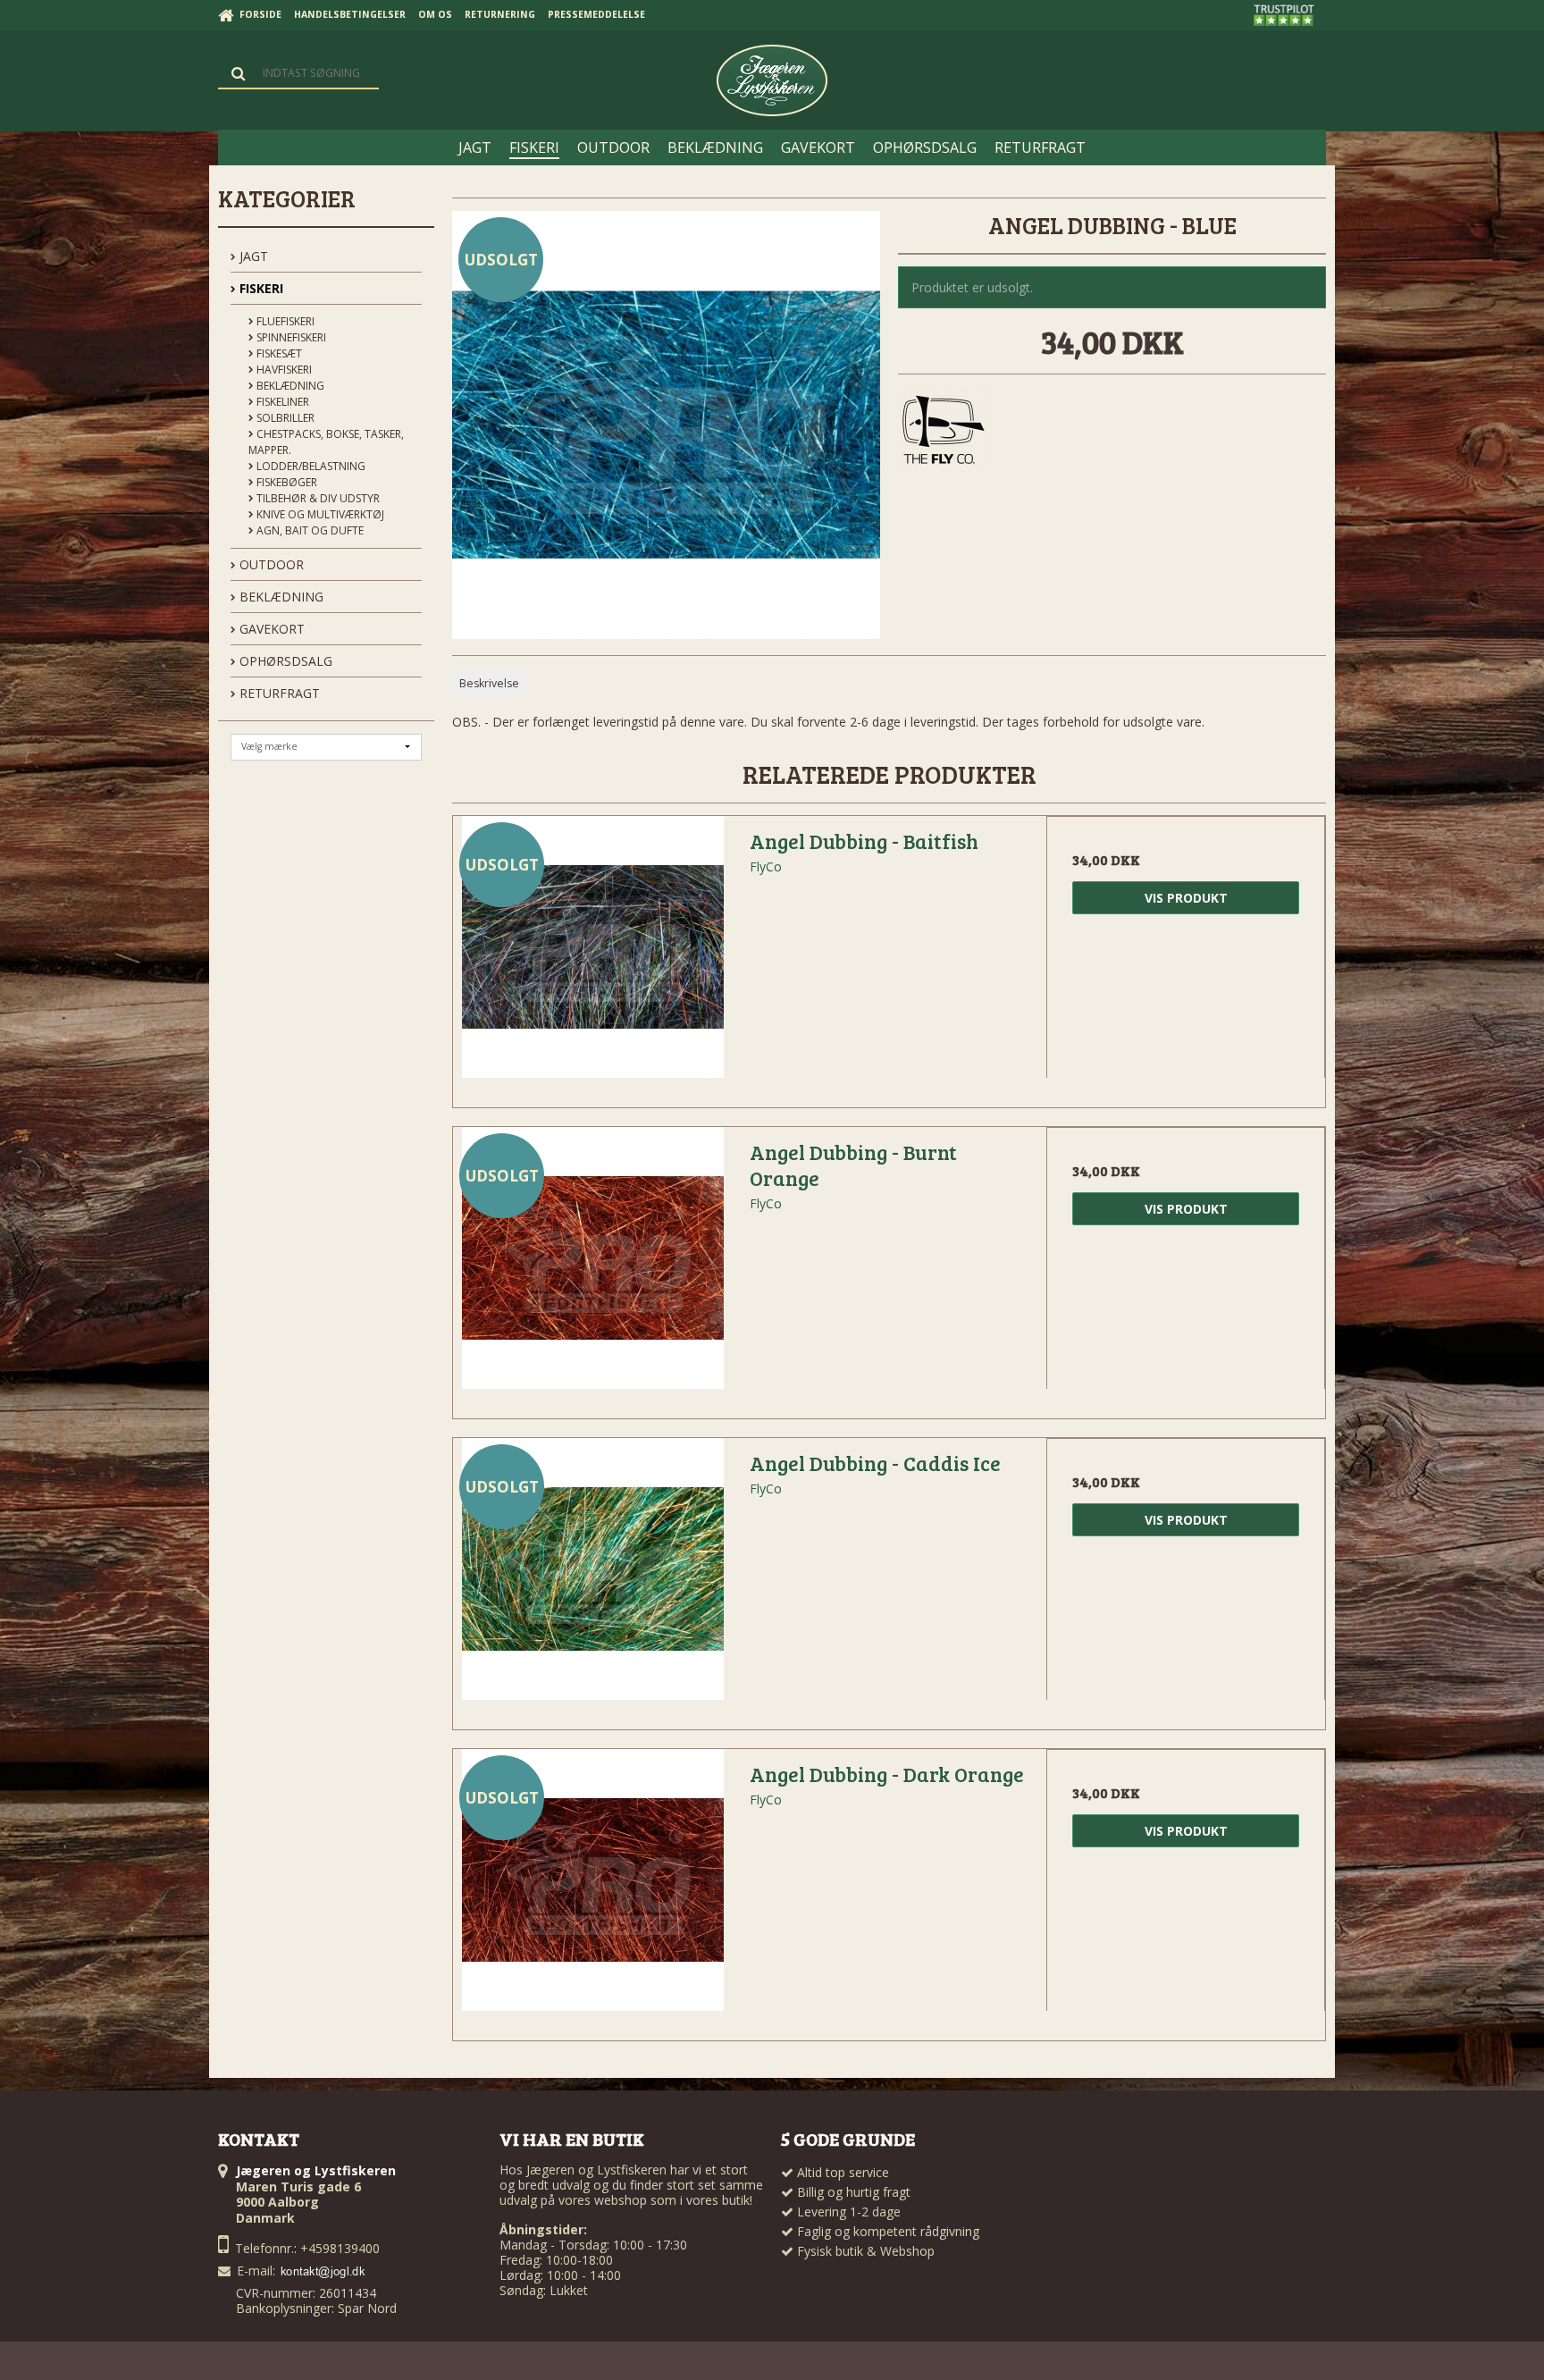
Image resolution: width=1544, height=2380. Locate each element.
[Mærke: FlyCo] (943, 432)
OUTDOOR (270, 564)
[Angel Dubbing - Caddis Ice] (592, 1577)
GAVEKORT (270, 629)
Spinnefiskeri (290, 337)
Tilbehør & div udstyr (317, 498)
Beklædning (289, 386)
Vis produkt (1186, 898)
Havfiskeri (283, 370)
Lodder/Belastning (310, 466)
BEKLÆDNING (280, 597)
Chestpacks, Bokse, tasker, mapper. (326, 442)
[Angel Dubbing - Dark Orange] (592, 1888)
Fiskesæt (278, 353)
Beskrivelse (489, 683)
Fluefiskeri (284, 321)
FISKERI (260, 288)
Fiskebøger (285, 482)
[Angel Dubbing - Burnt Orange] (592, 1266)
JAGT (252, 256)
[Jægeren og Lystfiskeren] (772, 80)
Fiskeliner (281, 402)
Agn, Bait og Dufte (309, 530)
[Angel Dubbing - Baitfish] (592, 955)
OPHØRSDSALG (284, 661)
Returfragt (278, 693)
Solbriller (284, 418)
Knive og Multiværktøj (319, 514)
